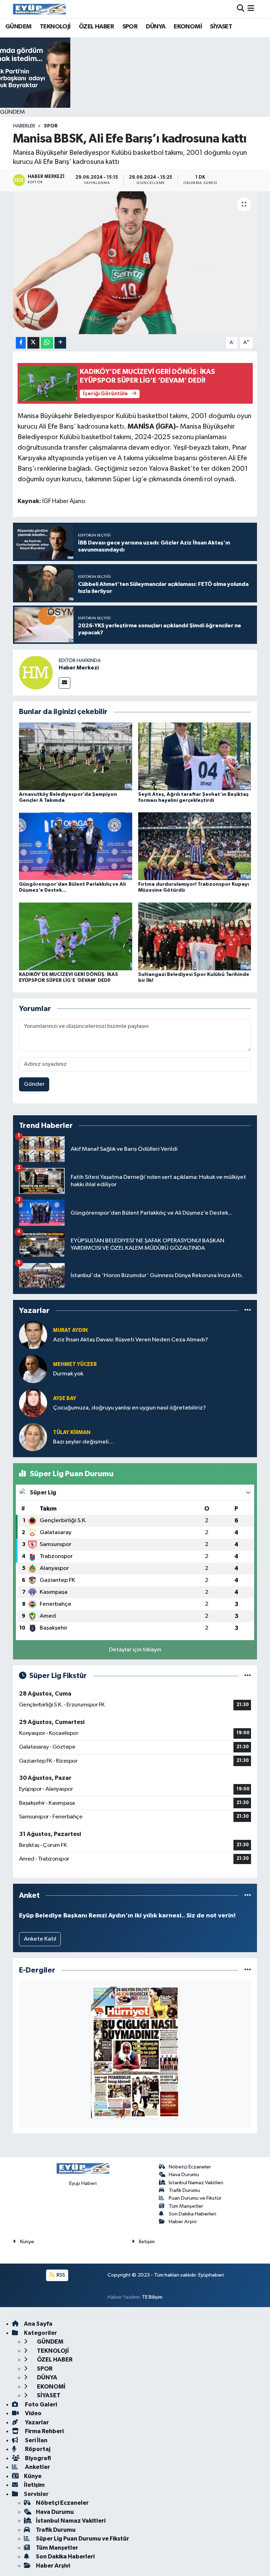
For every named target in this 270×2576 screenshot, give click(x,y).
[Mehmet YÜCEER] (33, 1369)
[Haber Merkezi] (36, 672)
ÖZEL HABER (96, 27)
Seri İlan (36, 2440)
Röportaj (37, 2449)
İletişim (147, 2242)
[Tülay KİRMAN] (33, 1437)
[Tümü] (248, 1310)
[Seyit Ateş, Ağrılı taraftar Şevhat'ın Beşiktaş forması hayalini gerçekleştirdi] (195, 756)
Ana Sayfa (38, 2324)
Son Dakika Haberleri (192, 2214)
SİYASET (221, 27)
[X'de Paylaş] (33, 343)
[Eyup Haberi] (39, 9)
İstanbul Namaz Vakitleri (196, 2183)
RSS (60, 2275)
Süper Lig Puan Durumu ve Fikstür (82, 2539)
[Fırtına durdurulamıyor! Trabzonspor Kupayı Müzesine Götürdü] (195, 846)
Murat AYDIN (70, 1330)
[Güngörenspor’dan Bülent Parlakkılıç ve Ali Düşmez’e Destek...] (76, 846)
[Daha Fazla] (60, 343)
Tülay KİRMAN (72, 1432)
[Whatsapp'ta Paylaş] (47, 343)
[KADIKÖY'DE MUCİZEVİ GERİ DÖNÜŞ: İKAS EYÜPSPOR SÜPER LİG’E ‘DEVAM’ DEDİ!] (76, 936)
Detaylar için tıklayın (135, 1650)
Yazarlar (36, 2422)
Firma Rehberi (44, 2431)
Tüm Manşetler (186, 2206)
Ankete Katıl (40, 1939)
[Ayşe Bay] (33, 1403)
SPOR (130, 27)
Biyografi (37, 2458)
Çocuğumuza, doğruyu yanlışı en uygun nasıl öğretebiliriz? (130, 1408)
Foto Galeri (40, 2405)
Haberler (24, 126)
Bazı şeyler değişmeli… (84, 1442)
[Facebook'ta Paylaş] (21, 343)
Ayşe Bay (65, 1398)
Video (33, 2413)
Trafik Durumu (184, 2190)
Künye (27, 2242)
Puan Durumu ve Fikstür (195, 2198)
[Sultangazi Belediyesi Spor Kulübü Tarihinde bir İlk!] (195, 936)
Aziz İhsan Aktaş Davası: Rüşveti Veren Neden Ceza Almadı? (131, 1340)
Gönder (34, 1084)
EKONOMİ (188, 27)
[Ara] (241, 9)
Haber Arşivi (183, 2222)
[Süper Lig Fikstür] (248, 1676)
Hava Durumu (184, 2175)
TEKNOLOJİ (55, 27)
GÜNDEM (18, 27)
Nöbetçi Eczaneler (190, 2167)
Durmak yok (68, 1374)
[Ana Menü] (251, 9)
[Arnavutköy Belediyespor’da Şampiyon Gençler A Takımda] (76, 756)
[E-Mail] (65, 683)
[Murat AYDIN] (33, 1335)
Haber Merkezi (79, 668)
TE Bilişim (152, 2297)
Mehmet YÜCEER (75, 1364)
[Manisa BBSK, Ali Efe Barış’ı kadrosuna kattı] (135, 263)
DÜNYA (156, 27)
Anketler (37, 2467)
